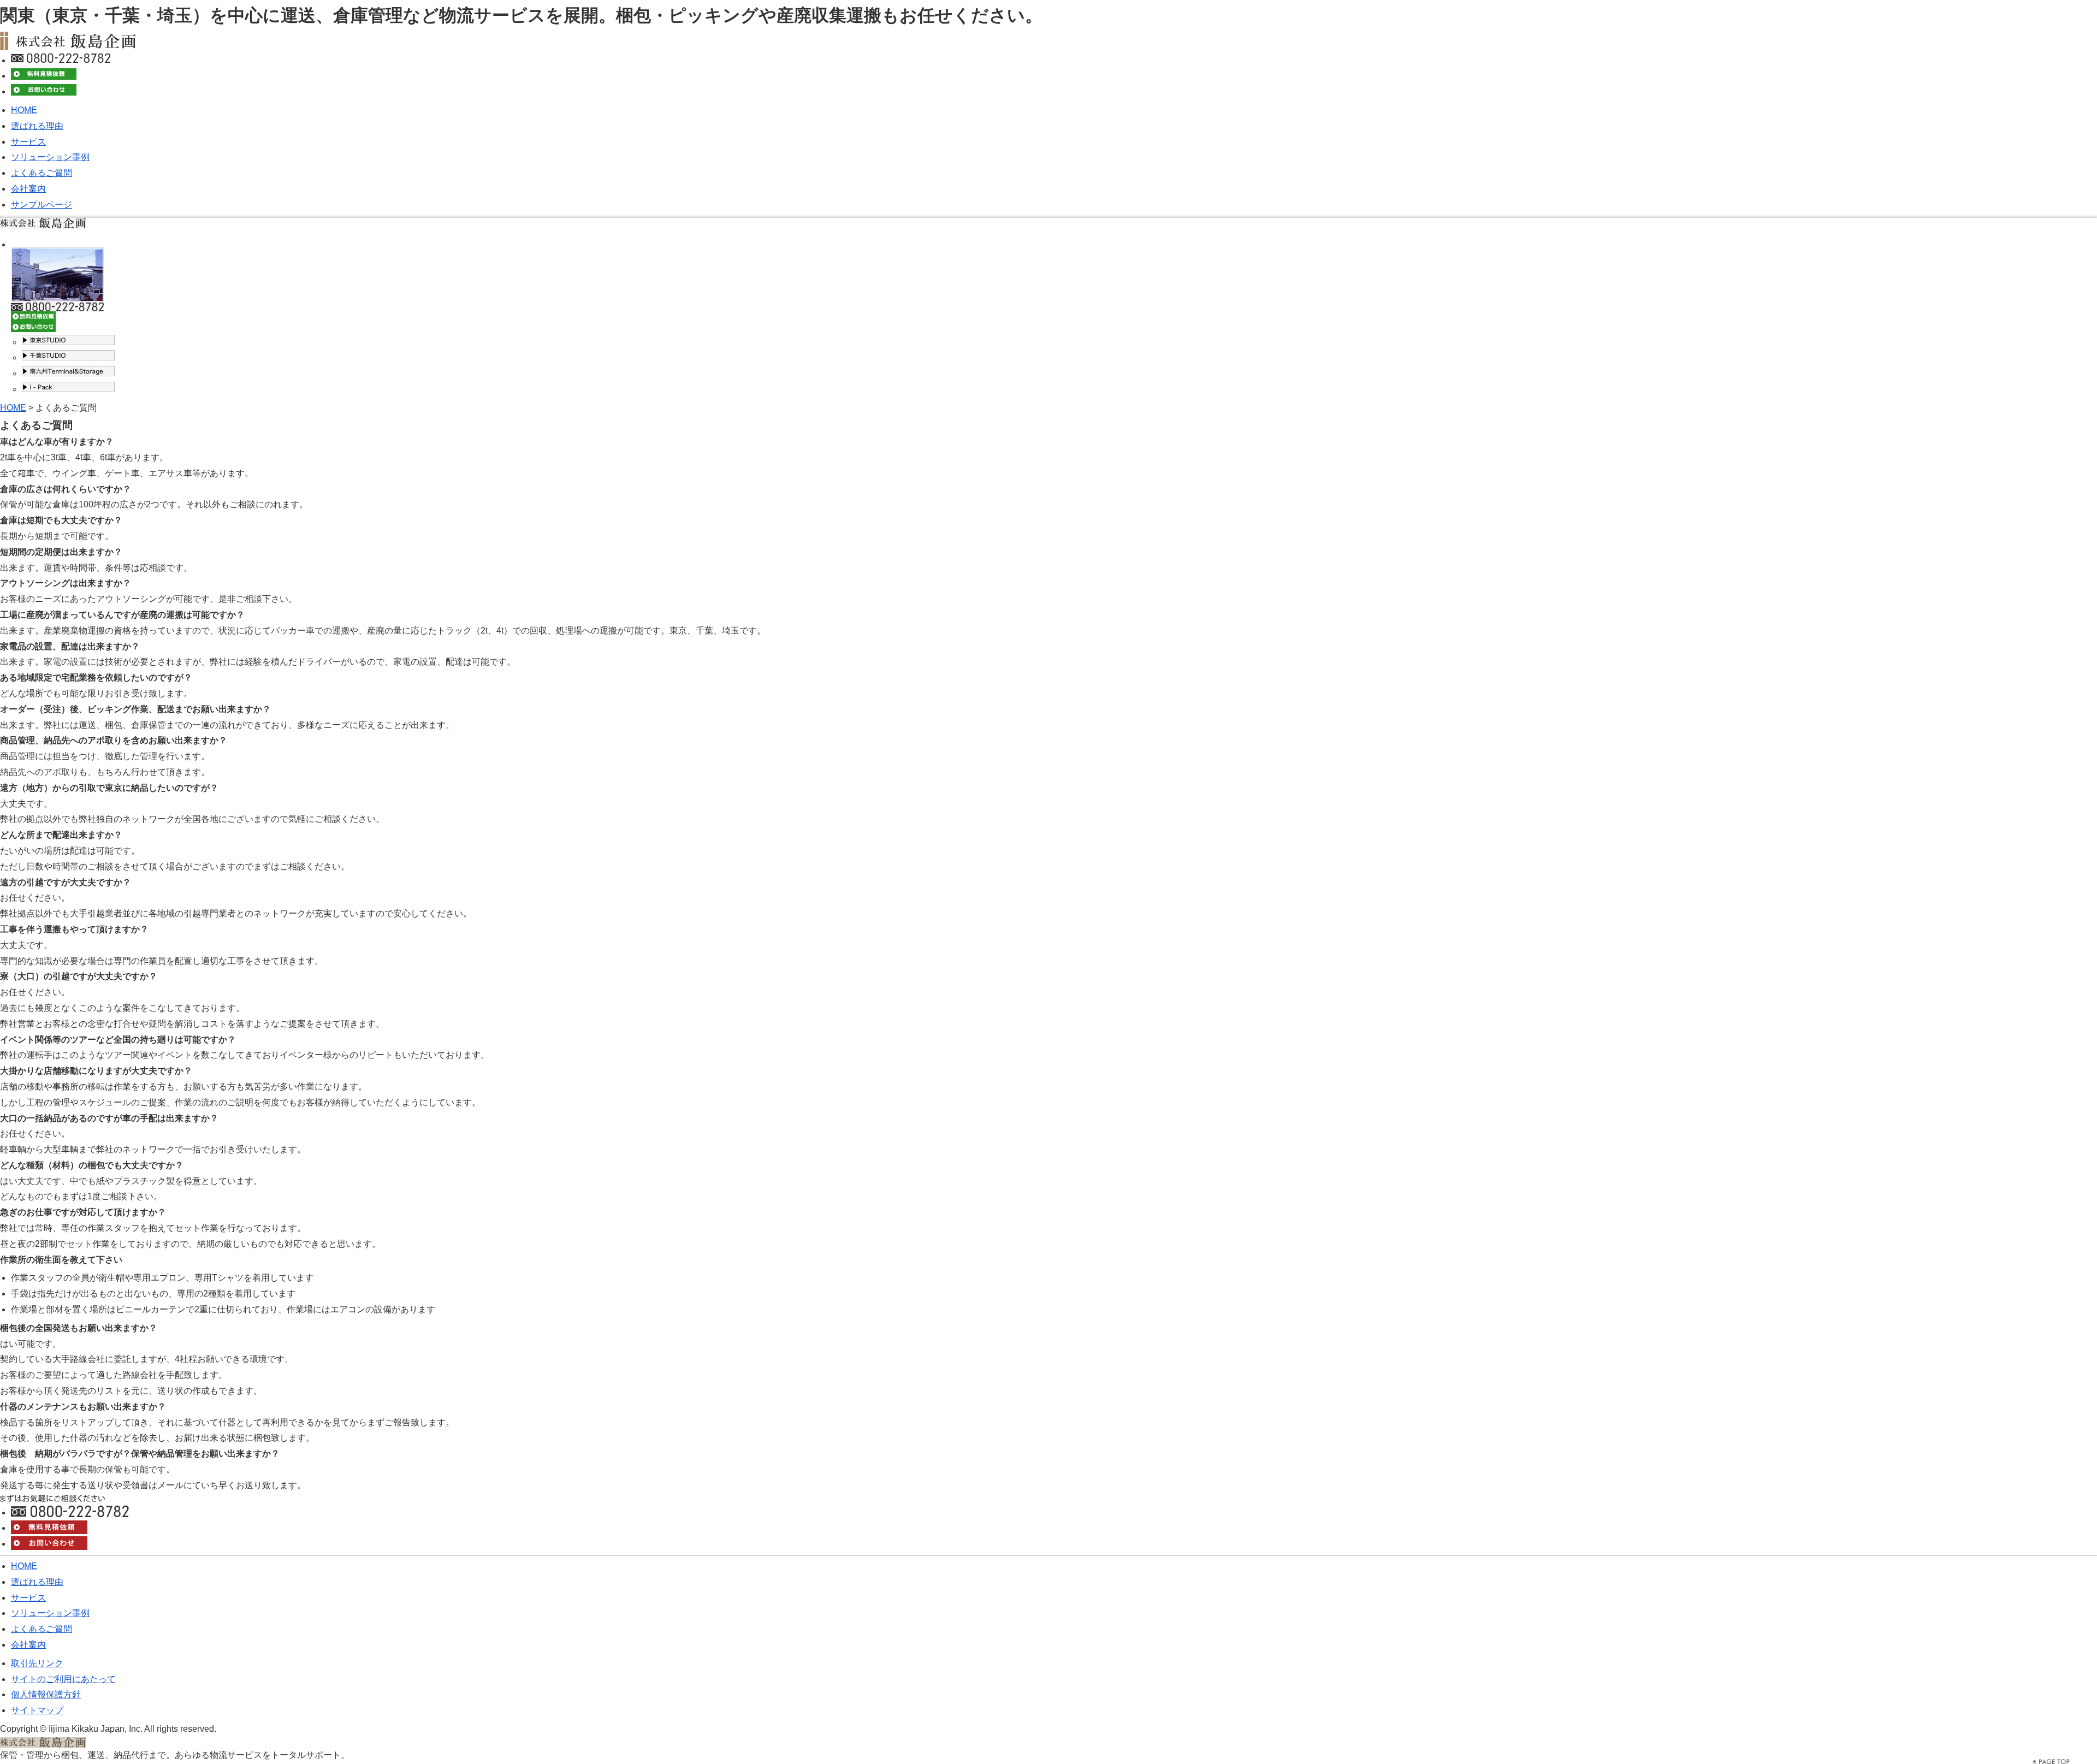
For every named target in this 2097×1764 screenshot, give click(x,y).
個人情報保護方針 (46, 1694)
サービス (28, 142)
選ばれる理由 (37, 126)
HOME (24, 110)
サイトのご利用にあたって (63, 1679)
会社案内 (28, 189)
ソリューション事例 (50, 157)
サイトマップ (37, 1710)
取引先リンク (37, 1663)
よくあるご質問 (42, 173)
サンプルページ (42, 205)
